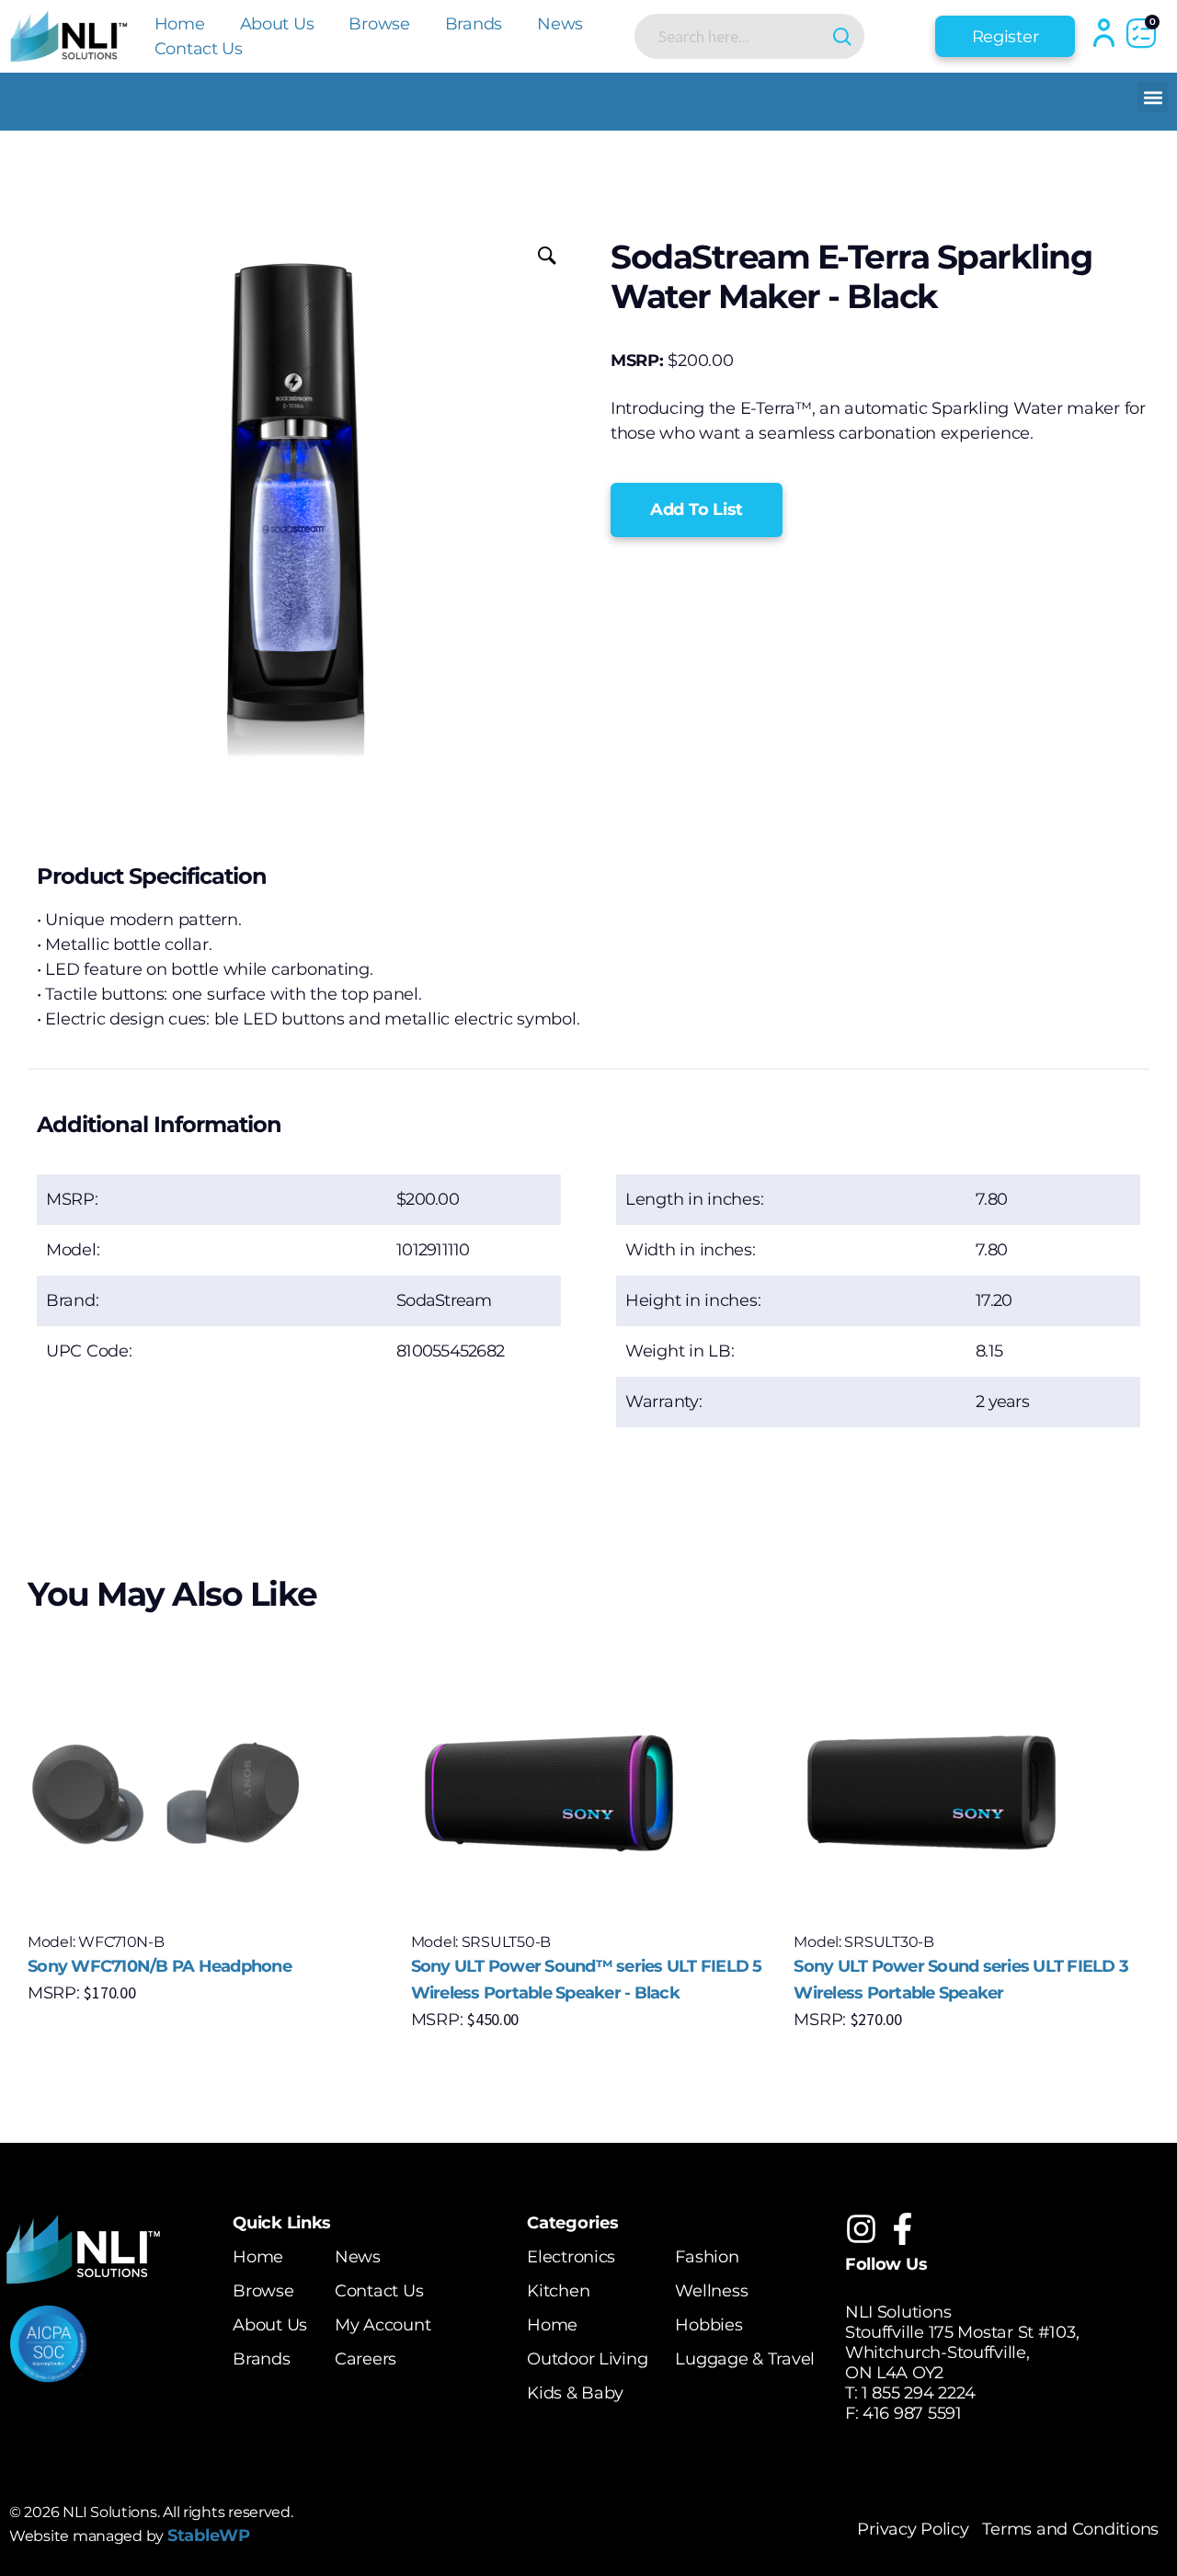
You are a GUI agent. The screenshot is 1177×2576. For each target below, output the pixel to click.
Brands (474, 24)
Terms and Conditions (1070, 2529)
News (560, 24)
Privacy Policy (913, 2529)
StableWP (209, 2536)
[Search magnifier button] (842, 36)
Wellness (711, 2291)
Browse (379, 24)
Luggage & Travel (745, 2359)
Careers (366, 2359)
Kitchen (558, 2291)
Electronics (571, 2257)
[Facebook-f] (903, 2229)
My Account (383, 2325)
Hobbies (708, 2325)
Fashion (707, 2257)
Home (180, 24)
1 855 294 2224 (919, 2393)
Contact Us (199, 49)
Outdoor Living (587, 2359)
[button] (1153, 97)
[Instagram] (861, 2229)
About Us (277, 24)
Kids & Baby (575, 2393)
